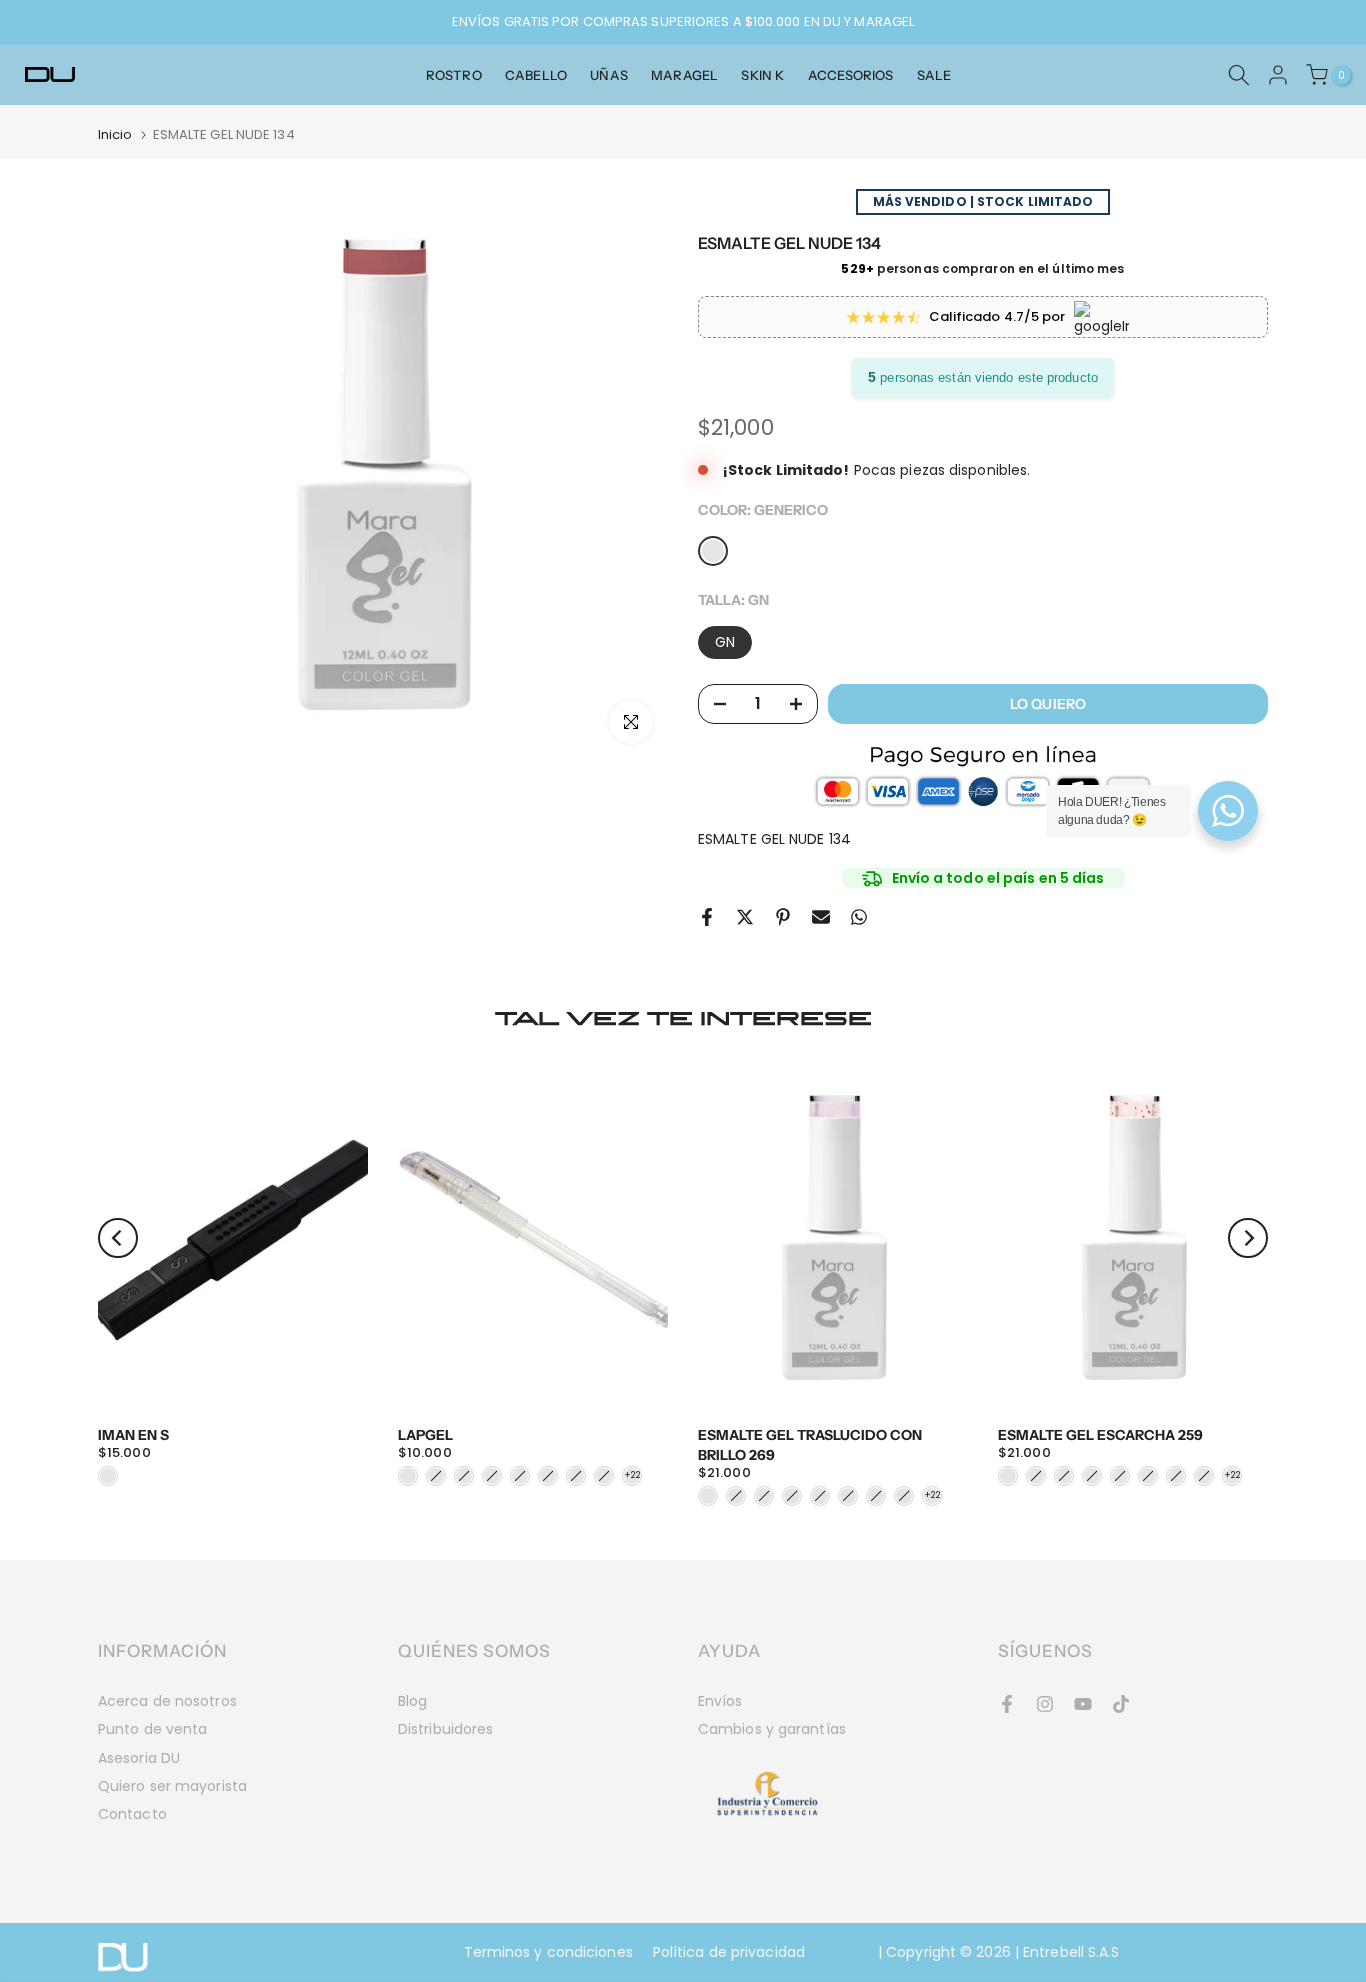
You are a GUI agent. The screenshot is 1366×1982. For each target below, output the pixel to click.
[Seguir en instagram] (1045, 1704)
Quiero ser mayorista (172, 1786)
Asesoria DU (139, 1758)
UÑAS (608, 75)
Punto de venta (152, 1729)
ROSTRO (454, 75)
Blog (412, 1701)
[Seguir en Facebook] (1007, 1704)
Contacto (132, 1814)
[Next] (1248, 1238)
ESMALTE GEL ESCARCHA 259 (1100, 1435)
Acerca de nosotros (167, 1701)
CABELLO (536, 75)
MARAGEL (684, 75)
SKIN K (762, 75)
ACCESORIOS (851, 75)
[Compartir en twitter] (745, 917)
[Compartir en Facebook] (707, 917)
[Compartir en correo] (821, 917)
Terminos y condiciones (548, 1952)
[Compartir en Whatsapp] (859, 917)
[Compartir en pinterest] (783, 917)
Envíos (720, 1701)
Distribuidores (445, 1729)
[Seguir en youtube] (1083, 1704)
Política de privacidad (729, 1952)
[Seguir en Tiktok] (1121, 1704)
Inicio (115, 134)
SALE (934, 75)
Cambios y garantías (772, 1729)
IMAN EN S (133, 1435)
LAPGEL (425, 1435)
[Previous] (118, 1238)
